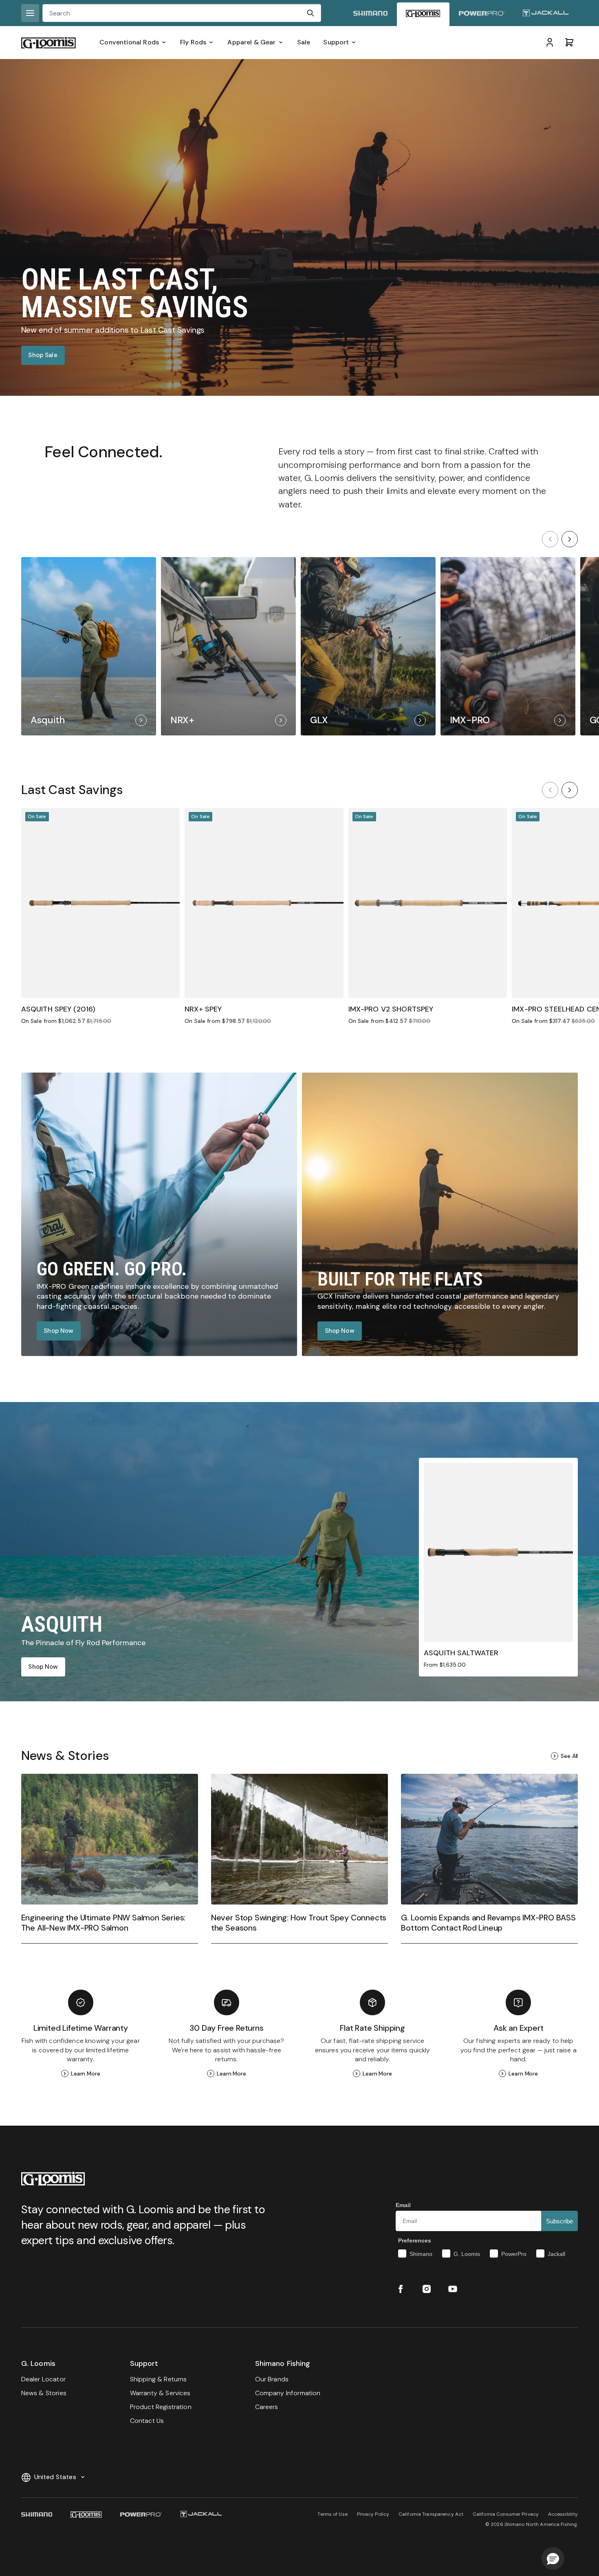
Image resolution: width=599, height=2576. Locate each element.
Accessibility (563, 2514)
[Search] (311, 13)
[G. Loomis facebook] (401, 2289)
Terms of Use (332, 2514)
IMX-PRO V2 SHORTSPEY (391, 1009)
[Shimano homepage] (370, 14)
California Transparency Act (431, 2514)
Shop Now (58, 1331)
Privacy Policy (373, 2514)
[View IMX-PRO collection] (508, 646)
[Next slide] (570, 539)
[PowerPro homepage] (482, 14)
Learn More (86, 2074)
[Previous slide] (550, 539)
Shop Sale (43, 355)
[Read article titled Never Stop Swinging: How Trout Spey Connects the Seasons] (299, 1858)
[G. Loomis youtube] (453, 2289)
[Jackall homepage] (546, 14)
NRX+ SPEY (203, 1009)
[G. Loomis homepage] (423, 14)
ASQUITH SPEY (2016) (58, 1009)
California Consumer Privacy (506, 2514)
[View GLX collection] (368, 646)
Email (403, 2205)
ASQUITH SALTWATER (461, 1653)
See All (569, 1756)
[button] (553, 2558)
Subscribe (559, 2221)
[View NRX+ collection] (228, 646)
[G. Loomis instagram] (427, 2289)
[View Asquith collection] (89, 646)
